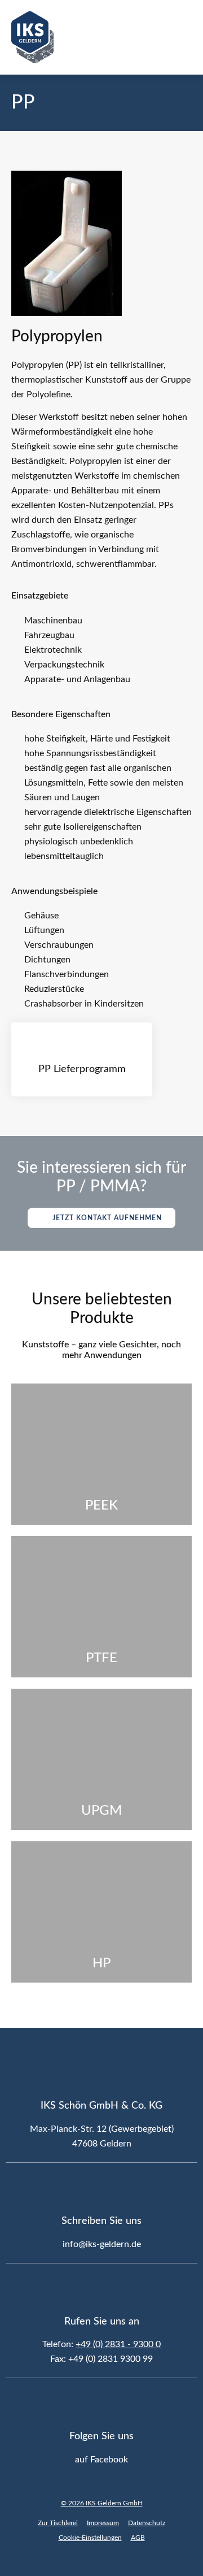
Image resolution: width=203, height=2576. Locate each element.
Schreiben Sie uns (101, 2221)
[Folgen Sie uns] (101, 2404)
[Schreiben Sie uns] (101, 2188)
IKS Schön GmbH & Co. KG (101, 2106)
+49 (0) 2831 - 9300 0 (118, 2344)
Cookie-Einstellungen (90, 2538)
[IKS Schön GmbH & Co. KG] (101, 2073)
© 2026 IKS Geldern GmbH (102, 2503)
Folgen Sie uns (101, 2436)
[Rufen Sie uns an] (101, 2289)
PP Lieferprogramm (82, 1069)
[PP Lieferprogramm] (82, 1042)
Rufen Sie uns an (102, 2322)
